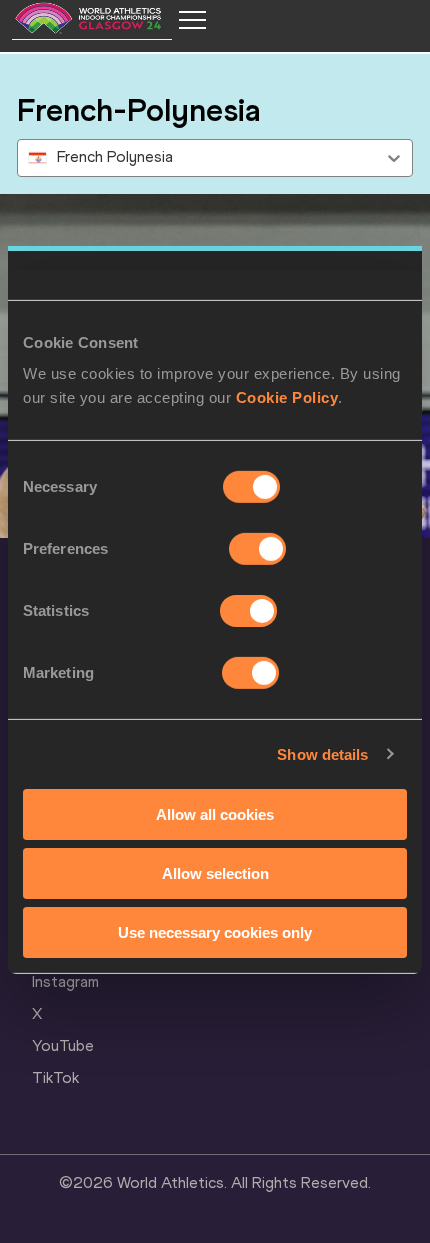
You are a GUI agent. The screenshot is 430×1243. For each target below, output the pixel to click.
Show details (322, 753)
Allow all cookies (215, 814)
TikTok (55, 1077)
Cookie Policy (287, 397)
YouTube (63, 1045)
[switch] (257, 549)
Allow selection (215, 873)
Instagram (65, 981)
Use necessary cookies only (215, 931)
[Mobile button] (192, 20)
